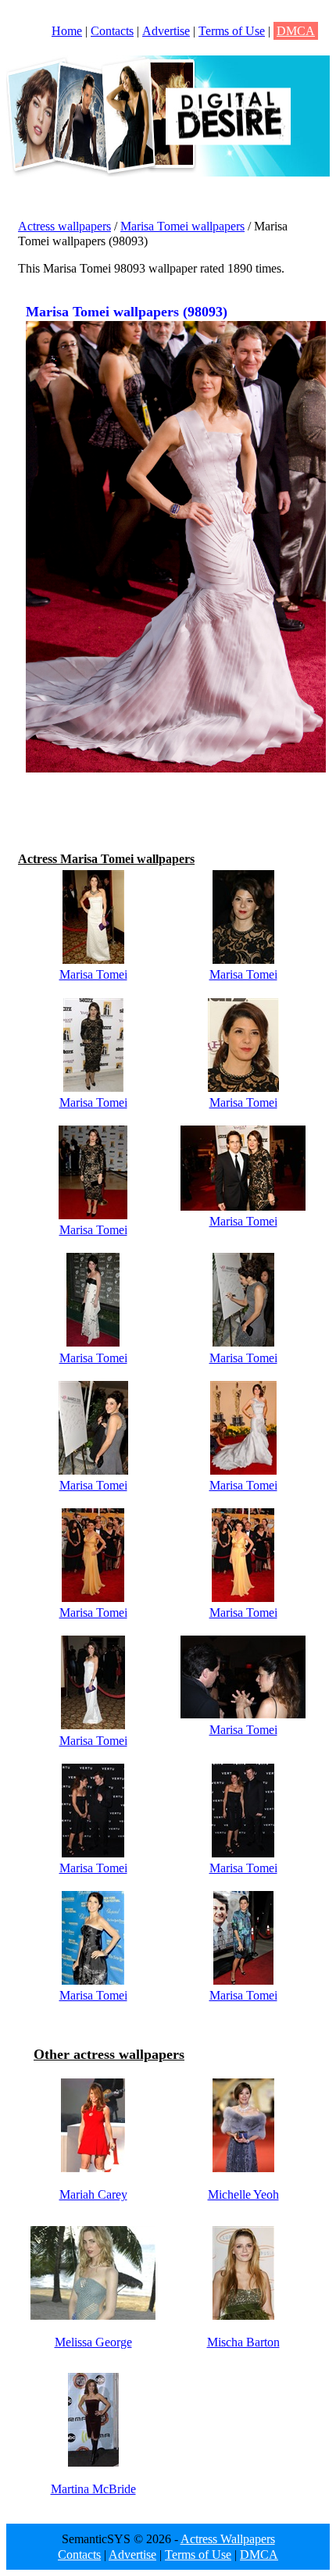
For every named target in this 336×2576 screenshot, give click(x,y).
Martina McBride (93, 2489)
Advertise (166, 31)
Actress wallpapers (64, 226)
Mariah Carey (93, 2194)
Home (67, 31)
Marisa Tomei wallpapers (182, 226)
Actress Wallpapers (228, 2539)
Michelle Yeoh (243, 2194)
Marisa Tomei (93, 974)
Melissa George (93, 2342)
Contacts (112, 31)
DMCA (296, 31)
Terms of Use (232, 31)
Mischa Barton (243, 2342)
